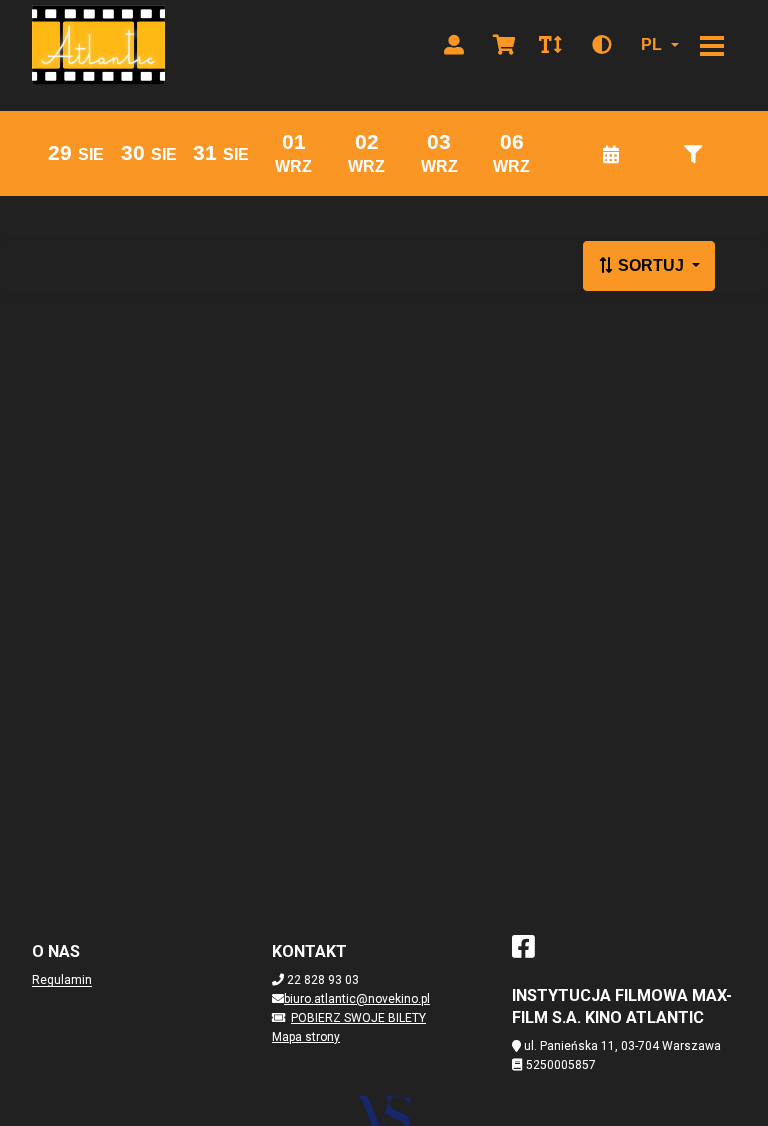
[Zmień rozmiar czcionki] (550, 45)
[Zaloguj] (454, 45)
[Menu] (712, 45)
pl (651, 44)
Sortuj (651, 265)
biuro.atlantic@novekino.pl (357, 999)
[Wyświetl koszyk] (504, 45)
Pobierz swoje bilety (358, 1018)
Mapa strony (306, 1037)
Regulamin (62, 980)
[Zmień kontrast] (602, 45)
